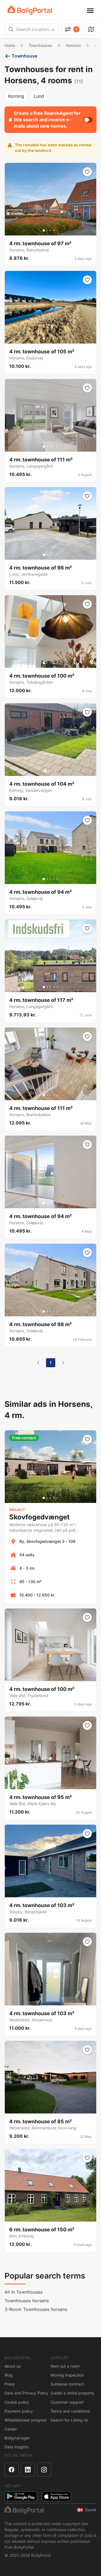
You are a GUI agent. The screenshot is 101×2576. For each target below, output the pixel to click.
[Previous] (38, 1363)
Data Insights (17, 2447)
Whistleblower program (26, 2420)
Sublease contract (67, 2384)
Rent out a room (65, 2366)
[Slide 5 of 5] (57, 230)
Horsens (73, 45)
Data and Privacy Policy (26, 2393)
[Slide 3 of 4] (52, 771)
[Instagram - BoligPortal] (44, 2470)
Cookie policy (17, 2402)
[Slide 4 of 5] (54, 230)
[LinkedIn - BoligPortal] (28, 2470)
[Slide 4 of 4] (56, 771)
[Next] (63, 1363)
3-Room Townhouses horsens (36, 2309)
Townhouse (25, 56)
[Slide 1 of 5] (44, 230)
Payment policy (19, 2411)
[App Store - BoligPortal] (57, 2496)
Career (11, 2429)
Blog (9, 2375)
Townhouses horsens (27, 2301)
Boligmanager (17, 2438)
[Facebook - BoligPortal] (12, 2470)
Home (10, 45)
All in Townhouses (24, 2292)
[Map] (91, 29)
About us (13, 2366)
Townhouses (40, 45)
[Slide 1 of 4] (45, 771)
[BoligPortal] (30, 10)
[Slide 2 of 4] (49, 771)
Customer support (67, 2402)
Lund (39, 96)
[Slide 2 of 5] (47, 230)
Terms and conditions (70, 2411)
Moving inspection (67, 2375)
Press (10, 2384)
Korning (16, 96)
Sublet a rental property (72, 2393)
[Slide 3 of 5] (50, 230)
